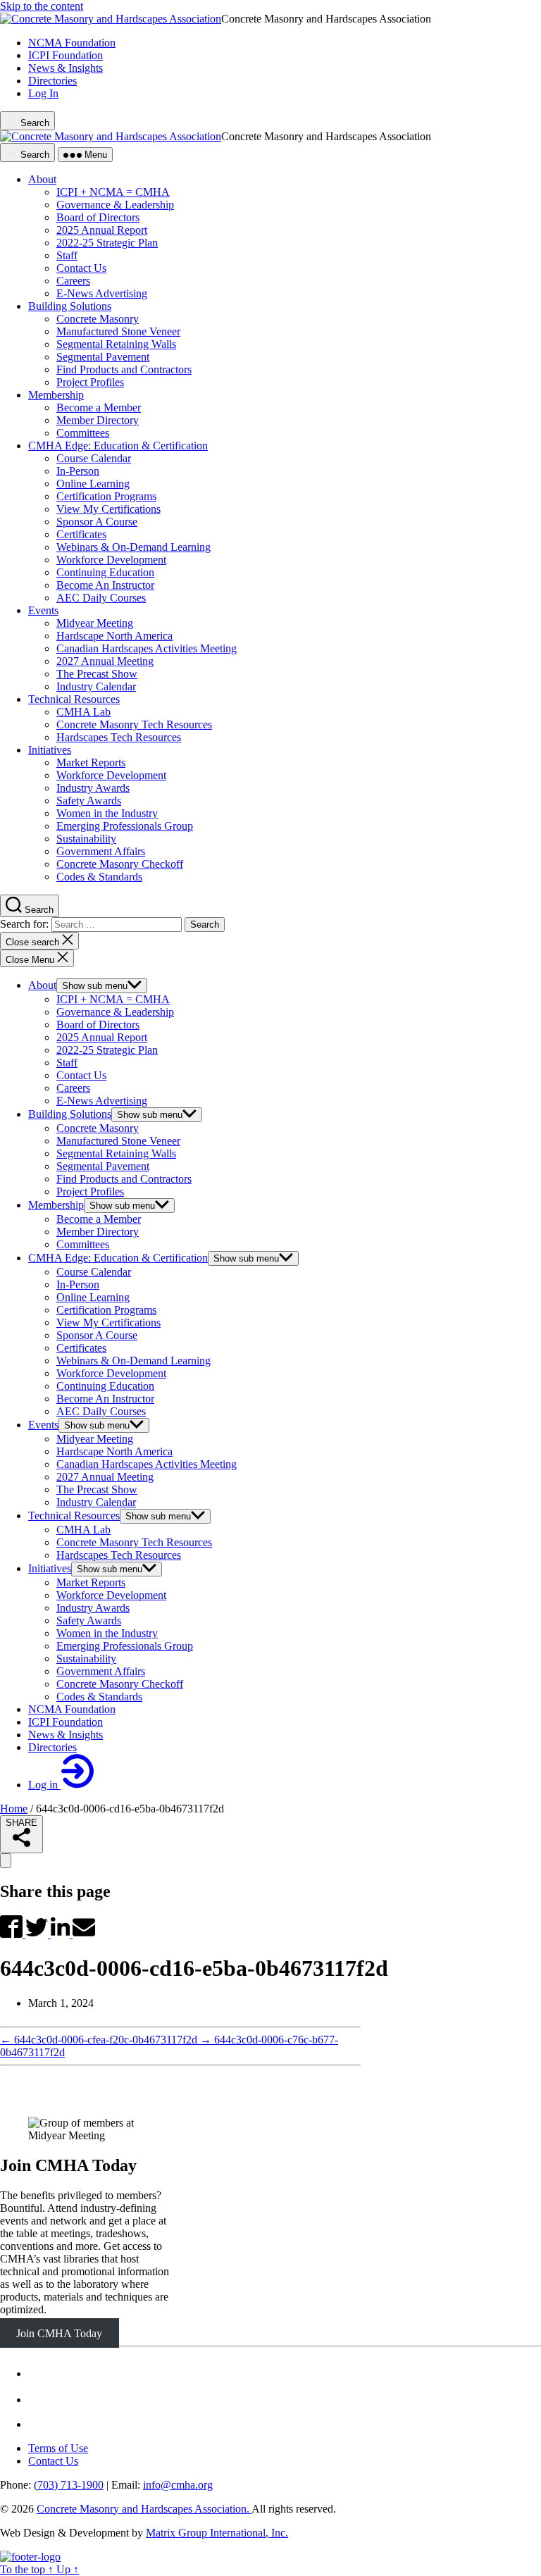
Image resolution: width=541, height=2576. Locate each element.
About (42, 985)
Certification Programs (106, 1310)
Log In (43, 93)
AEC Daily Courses (101, 1411)
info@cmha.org (178, 2485)
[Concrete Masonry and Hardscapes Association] (30, 2557)
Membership (56, 1205)
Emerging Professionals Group (125, 1646)
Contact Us (81, 1075)
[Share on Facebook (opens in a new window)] (13, 1934)
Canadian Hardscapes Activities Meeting (147, 1464)
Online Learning (93, 1297)
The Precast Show (97, 1489)
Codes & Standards (99, 1697)
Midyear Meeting (95, 1439)
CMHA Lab (83, 1530)
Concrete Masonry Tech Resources (134, 1542)
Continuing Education (105, 1386)
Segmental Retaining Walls (116, 1153)
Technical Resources (74, 1516)
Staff (67, 1063)
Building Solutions (70, 1114)
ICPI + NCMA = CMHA (113, 999)
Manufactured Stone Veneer (118, 1141)
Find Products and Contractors (124, 1179)
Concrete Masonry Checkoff (120, 1684)
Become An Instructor (105, 1399)
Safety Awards (89, 1620)
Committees (83, 1244)
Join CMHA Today (68, 2165)
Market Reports (91, 1582)
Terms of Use (58, 2448)
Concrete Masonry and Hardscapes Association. (144, 2509)
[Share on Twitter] (38, 1934)
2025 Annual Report (102, 1037)
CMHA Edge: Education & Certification (118, 1258)
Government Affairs (101, 1671)
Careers (73, 1088)
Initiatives (50, 1568)
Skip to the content (42, 6)
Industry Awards (93, 1608)
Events (43, 1425)
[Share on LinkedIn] (62, 1934)
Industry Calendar (96, 1502)
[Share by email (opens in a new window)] (84, 1934)
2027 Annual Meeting (105, 1477)
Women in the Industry (107, 1633)
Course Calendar (94, 1272)
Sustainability (86, 1659)
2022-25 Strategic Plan (107, 1050)
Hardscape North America (114, 1451)
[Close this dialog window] (6, 1861)
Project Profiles (90, 1191)
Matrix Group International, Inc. (217, 2533)
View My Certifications (108, 1323)
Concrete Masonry (98, 1128)
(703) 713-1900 (69, 2485)
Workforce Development (111, 1373)
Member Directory (98, 1232)
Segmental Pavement (103, 1166)
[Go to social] (37, 2373)
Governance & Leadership (115, 1012)
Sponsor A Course (97, 1335)
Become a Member (99, 1219)
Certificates (81, 1348)
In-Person (78, 1284)
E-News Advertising (102, 1101)
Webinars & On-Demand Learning (133, 1361)
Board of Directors (98, 1025)
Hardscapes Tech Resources (119, 1555)
